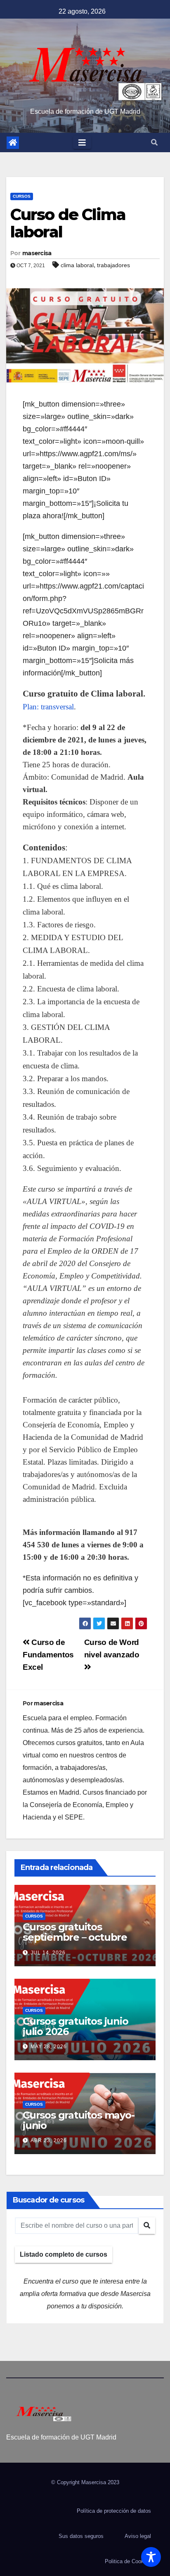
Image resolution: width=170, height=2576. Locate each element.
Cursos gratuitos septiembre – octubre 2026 (75, 1937)
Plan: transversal (48, 707)
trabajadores (113, 265)
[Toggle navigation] (82, 143)
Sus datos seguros (81, 2536)
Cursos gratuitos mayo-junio (79, 2120)
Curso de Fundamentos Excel (48, 1655)
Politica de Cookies (128, 2561)
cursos (22, 196)
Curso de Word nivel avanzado (112, 1648)
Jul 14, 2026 (48, 1953)
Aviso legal (138, 2536)
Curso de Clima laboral (68, 223)
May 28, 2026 (49, 2047)
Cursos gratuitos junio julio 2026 (76, 2026)
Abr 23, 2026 (49, 2140)
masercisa (37, 253)
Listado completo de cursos (64, 2254)
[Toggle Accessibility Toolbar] (151, 2557)
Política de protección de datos (114, 2511)
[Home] (13, 143)
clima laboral (77, 265)
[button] (154, 142)
